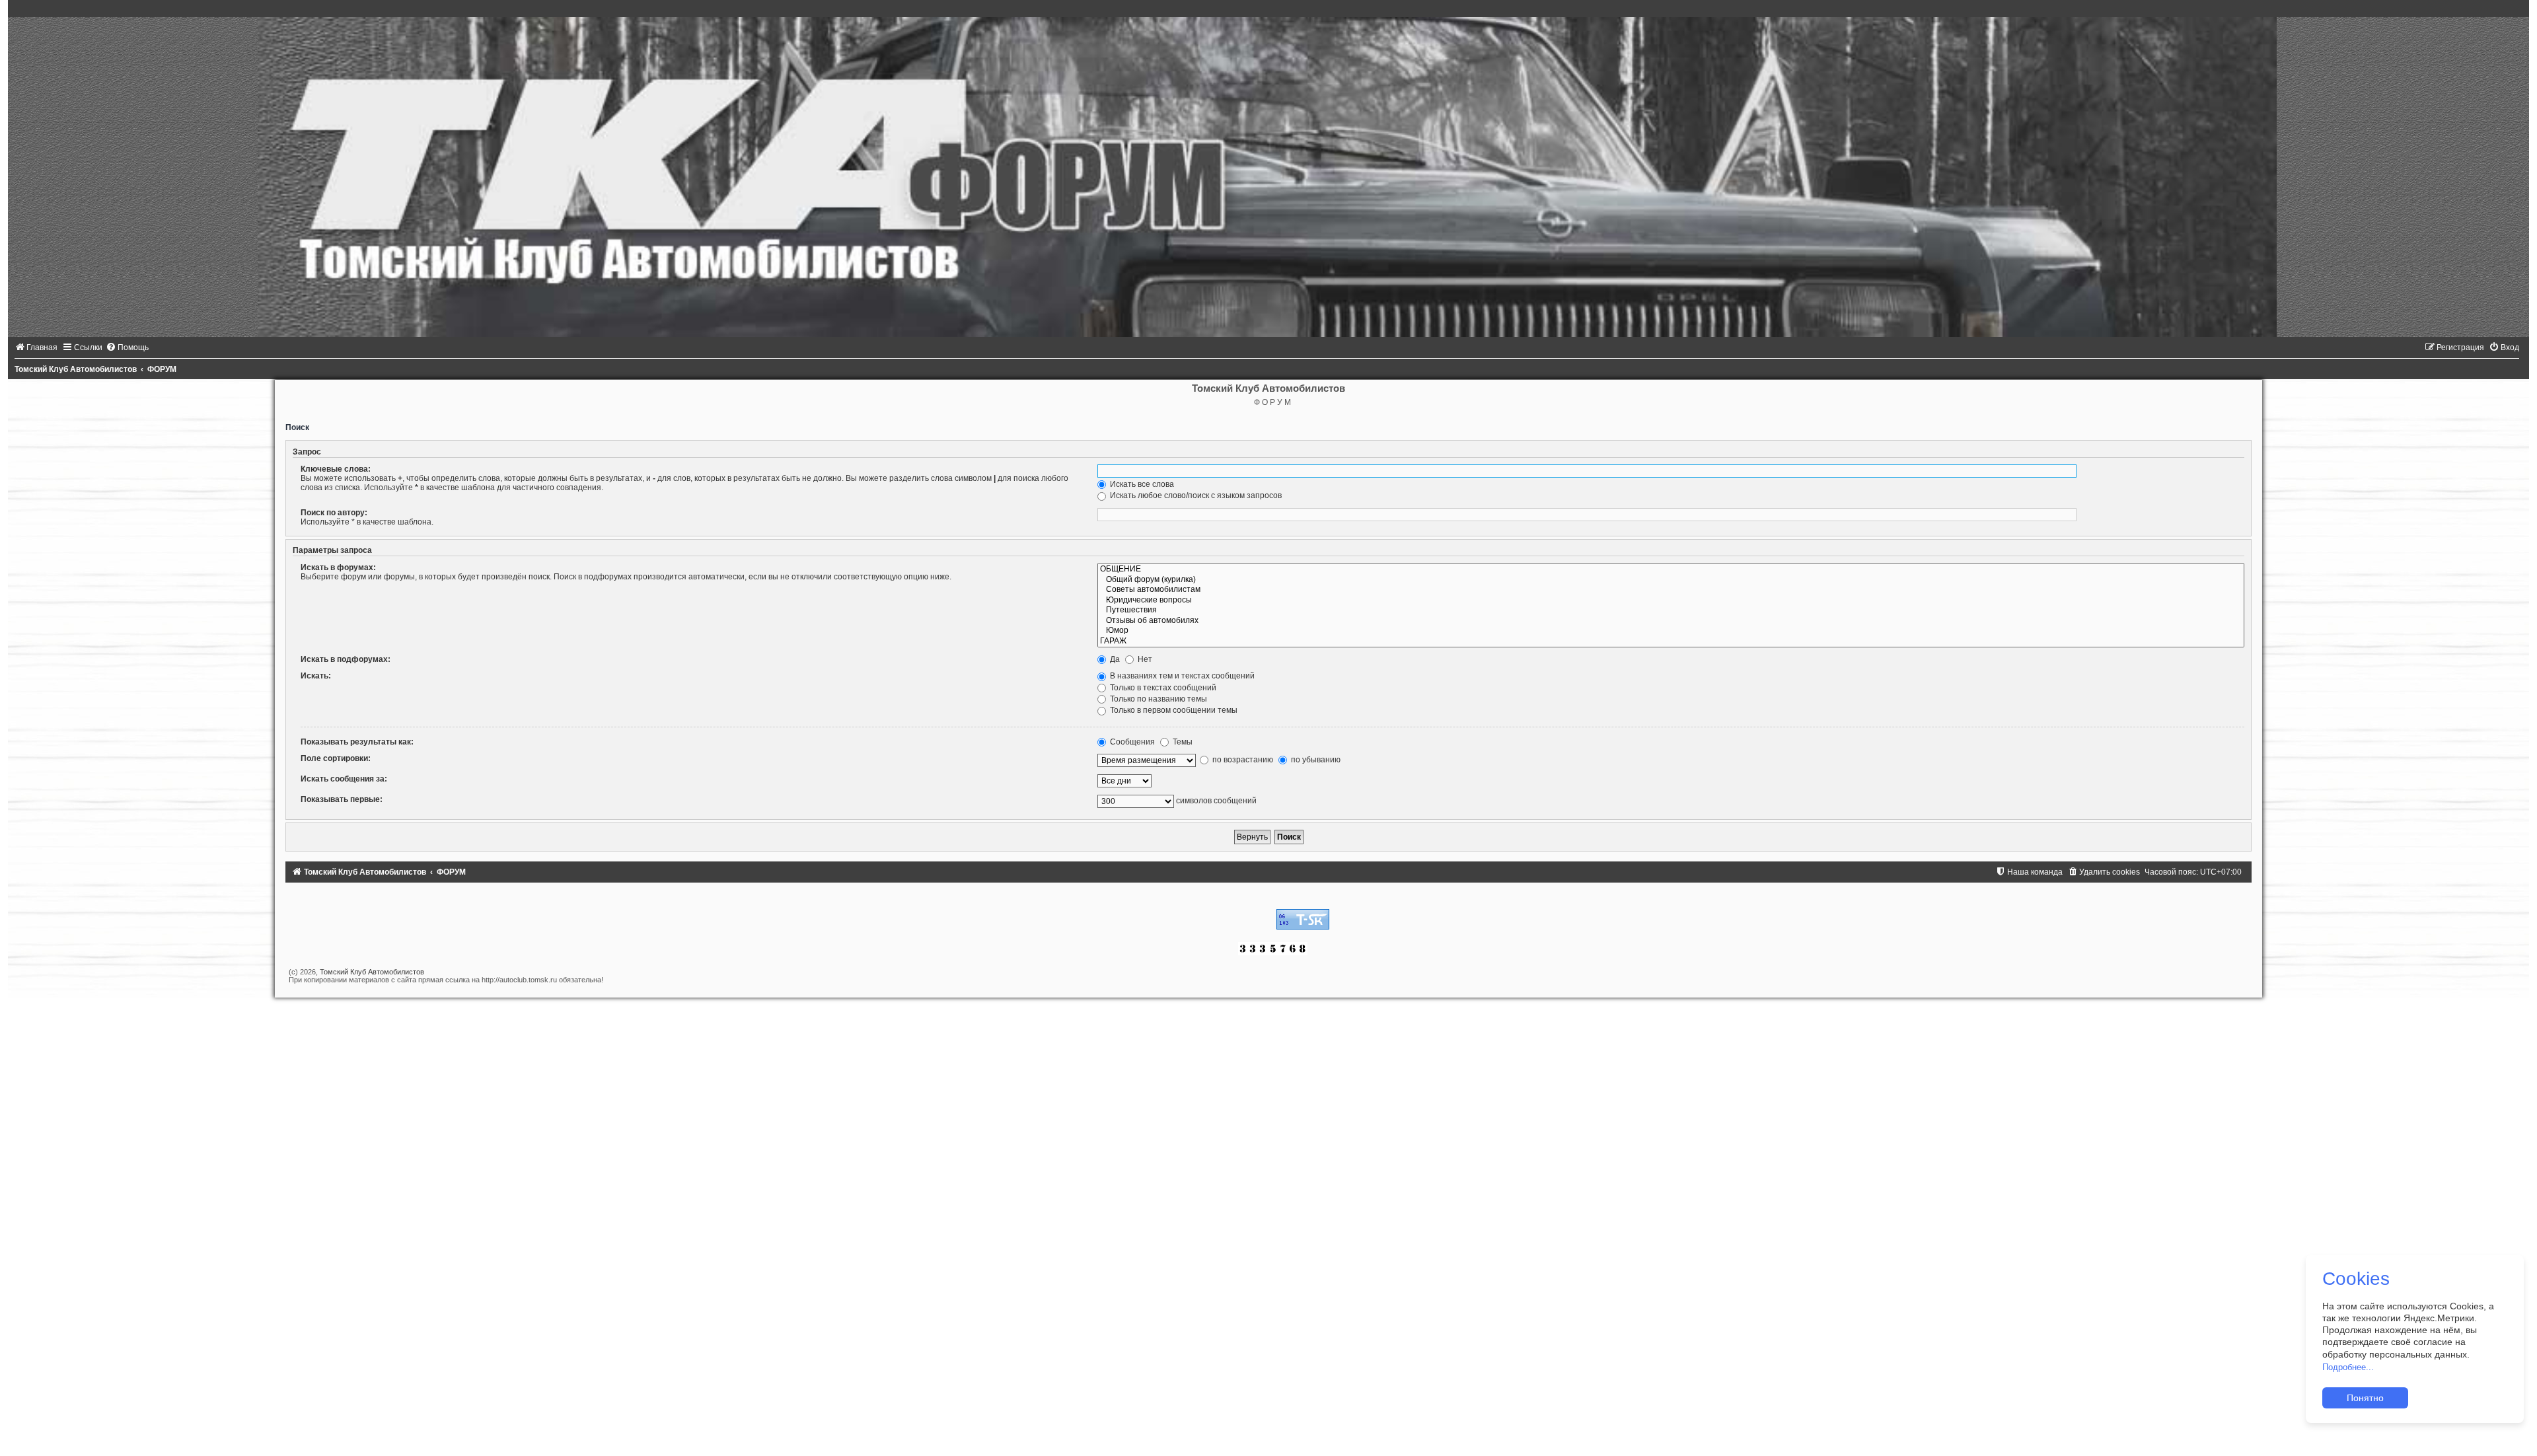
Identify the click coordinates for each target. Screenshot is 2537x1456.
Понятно (2365, 1398)
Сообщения (1131, 742)
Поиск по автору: (334, 513)
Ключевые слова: (336, 469)
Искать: (316, 676)
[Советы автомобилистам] (1671, 590)
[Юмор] (1671, 631)
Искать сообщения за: (344, 779)
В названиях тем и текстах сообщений (1181, 676)
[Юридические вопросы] (1671, 601)
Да (1114, 659)
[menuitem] (36, 347)
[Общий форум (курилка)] (1671, 580)
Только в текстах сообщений (1162, 688)
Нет (1144, 659)
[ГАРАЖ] (1671, 641)
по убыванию (1315, 760)
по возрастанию (1242, 760)
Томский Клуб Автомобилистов (372, 972)
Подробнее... (2348, 1367)
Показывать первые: (342, 799)
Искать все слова (1141, 484)
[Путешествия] (1671, 610)
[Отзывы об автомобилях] (1671, 621)
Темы (1182, 742)
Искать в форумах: (338, 567)
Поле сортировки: (336, 758)
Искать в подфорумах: (346, 659)
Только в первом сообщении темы (1173, 710)
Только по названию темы (1158, 699)
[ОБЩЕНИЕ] (1671, 569)
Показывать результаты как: (357, 742)
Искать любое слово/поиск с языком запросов (1195, 495)
